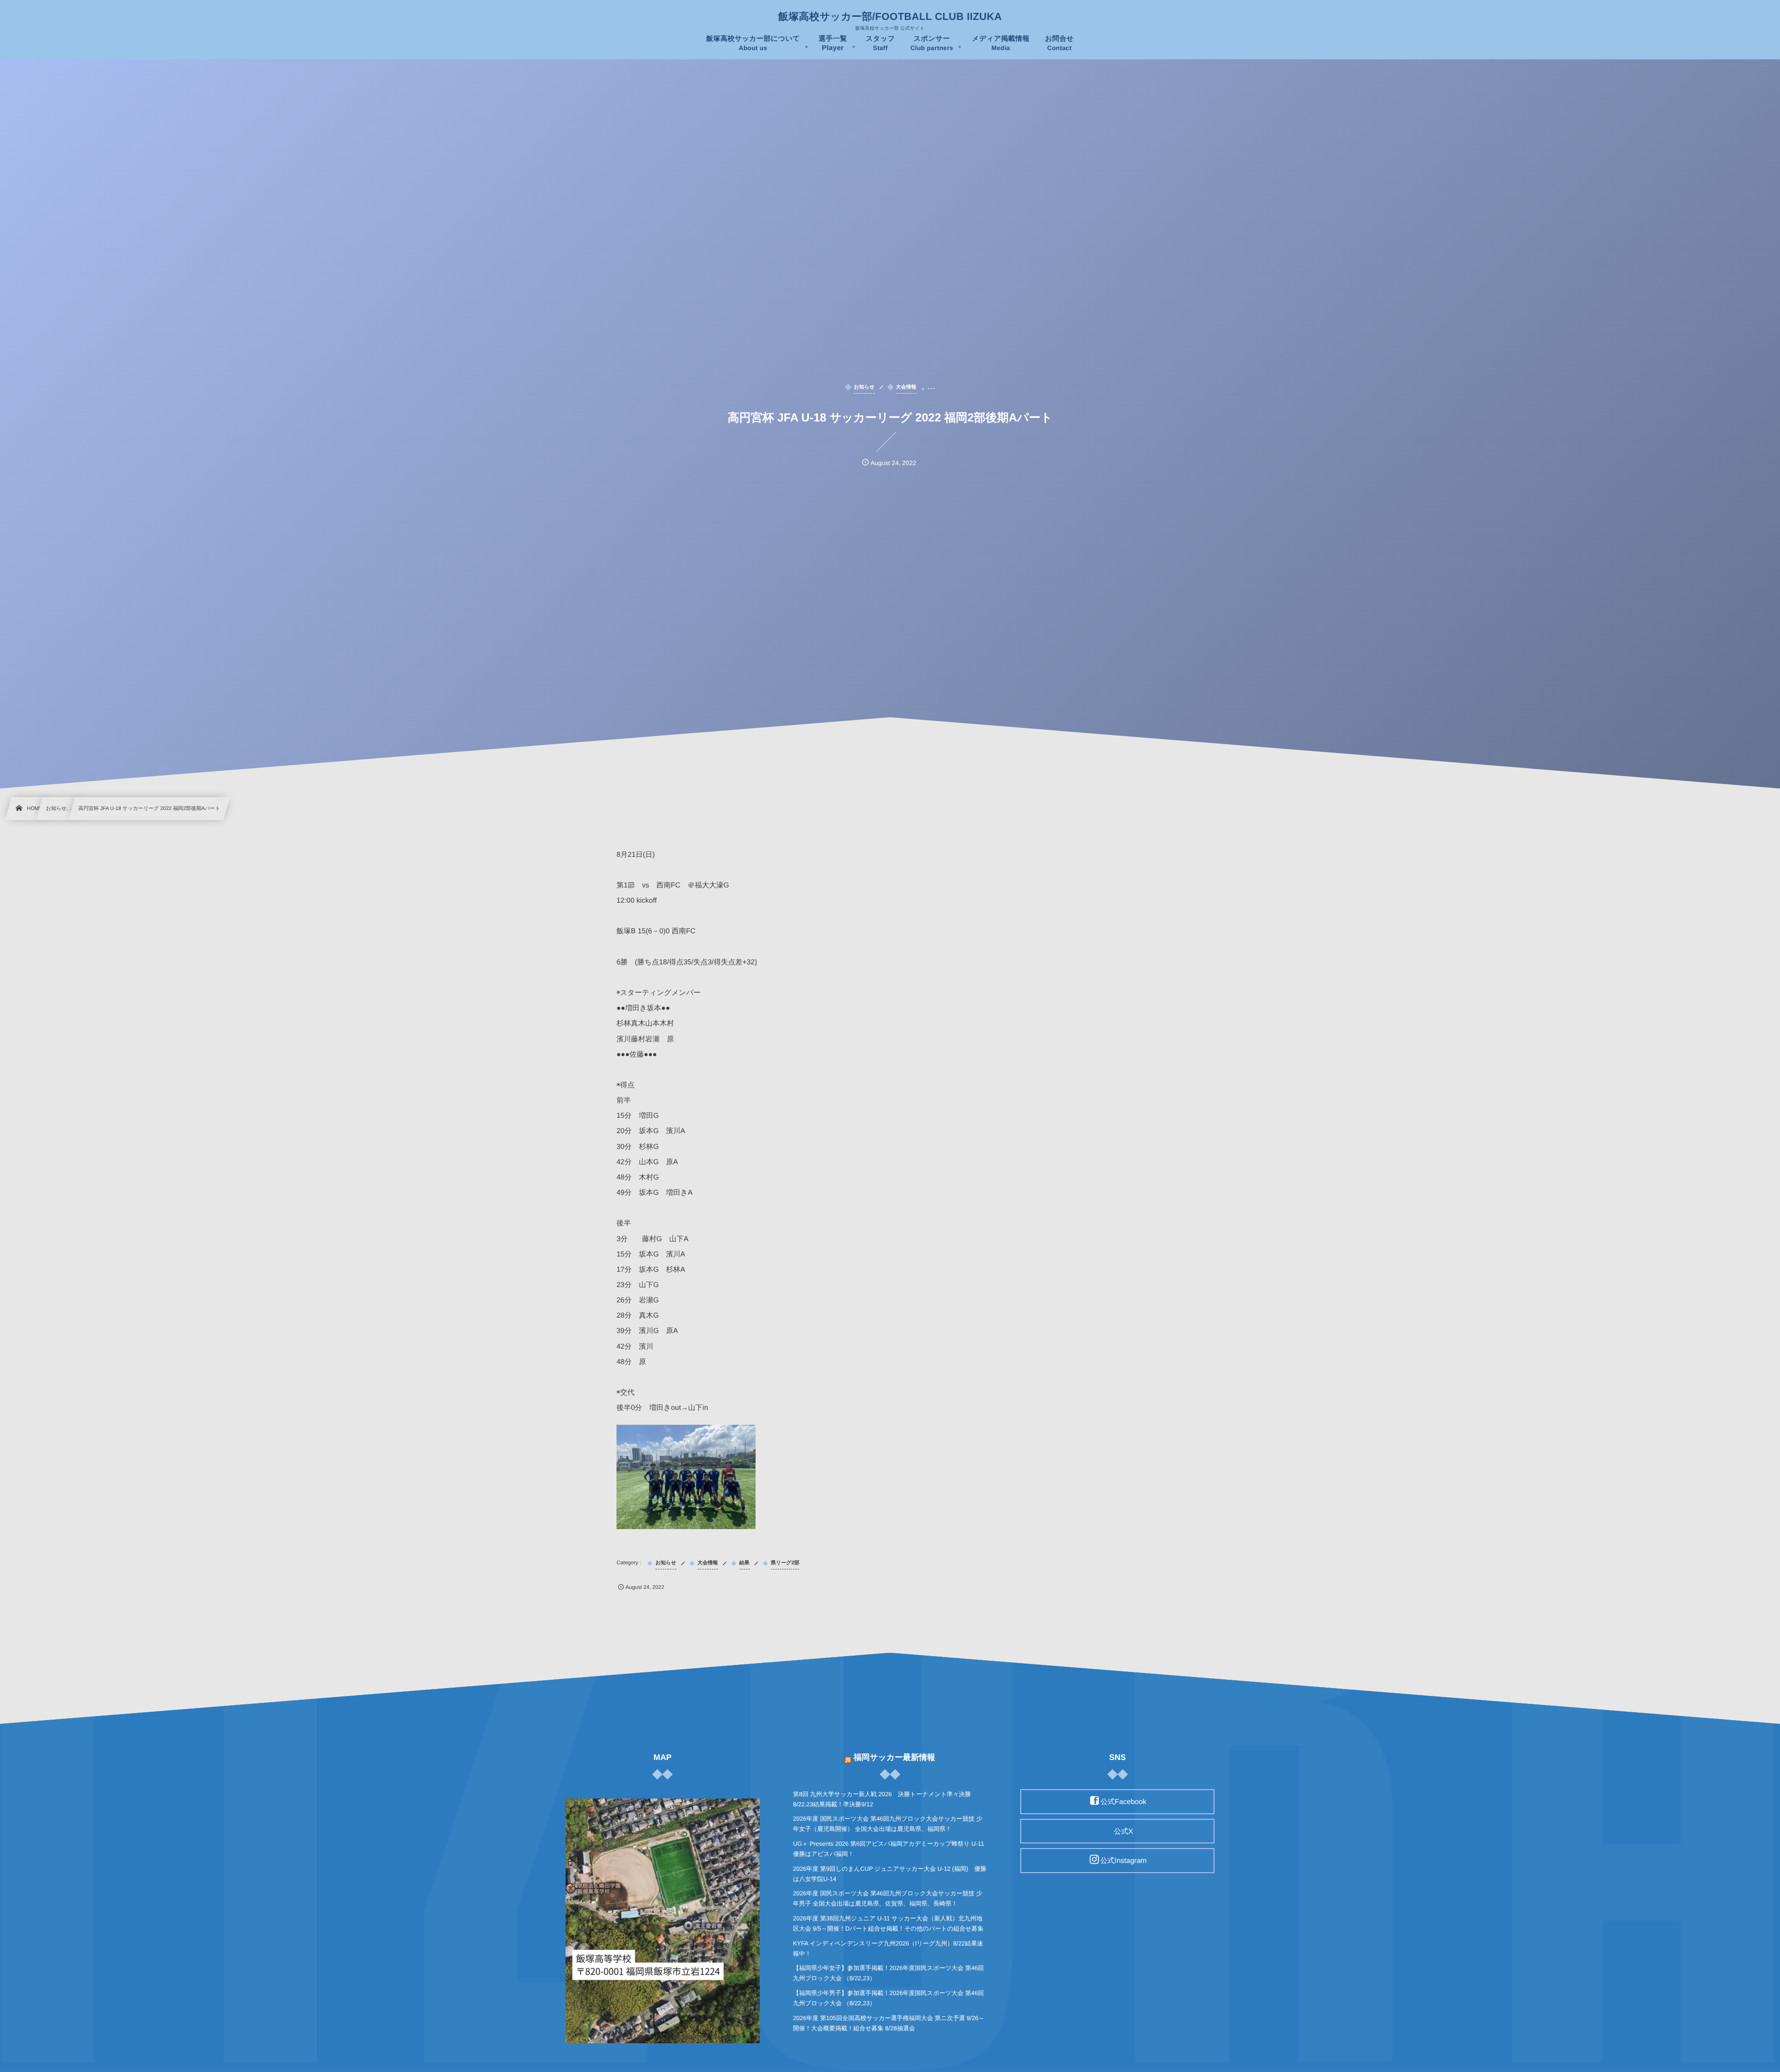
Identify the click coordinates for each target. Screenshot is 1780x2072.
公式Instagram (1124, 1861)
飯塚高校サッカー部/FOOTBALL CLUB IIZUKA (890, 17)
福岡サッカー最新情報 (894, 1757)
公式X (1123, 1831)
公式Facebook (1123, 1802)
